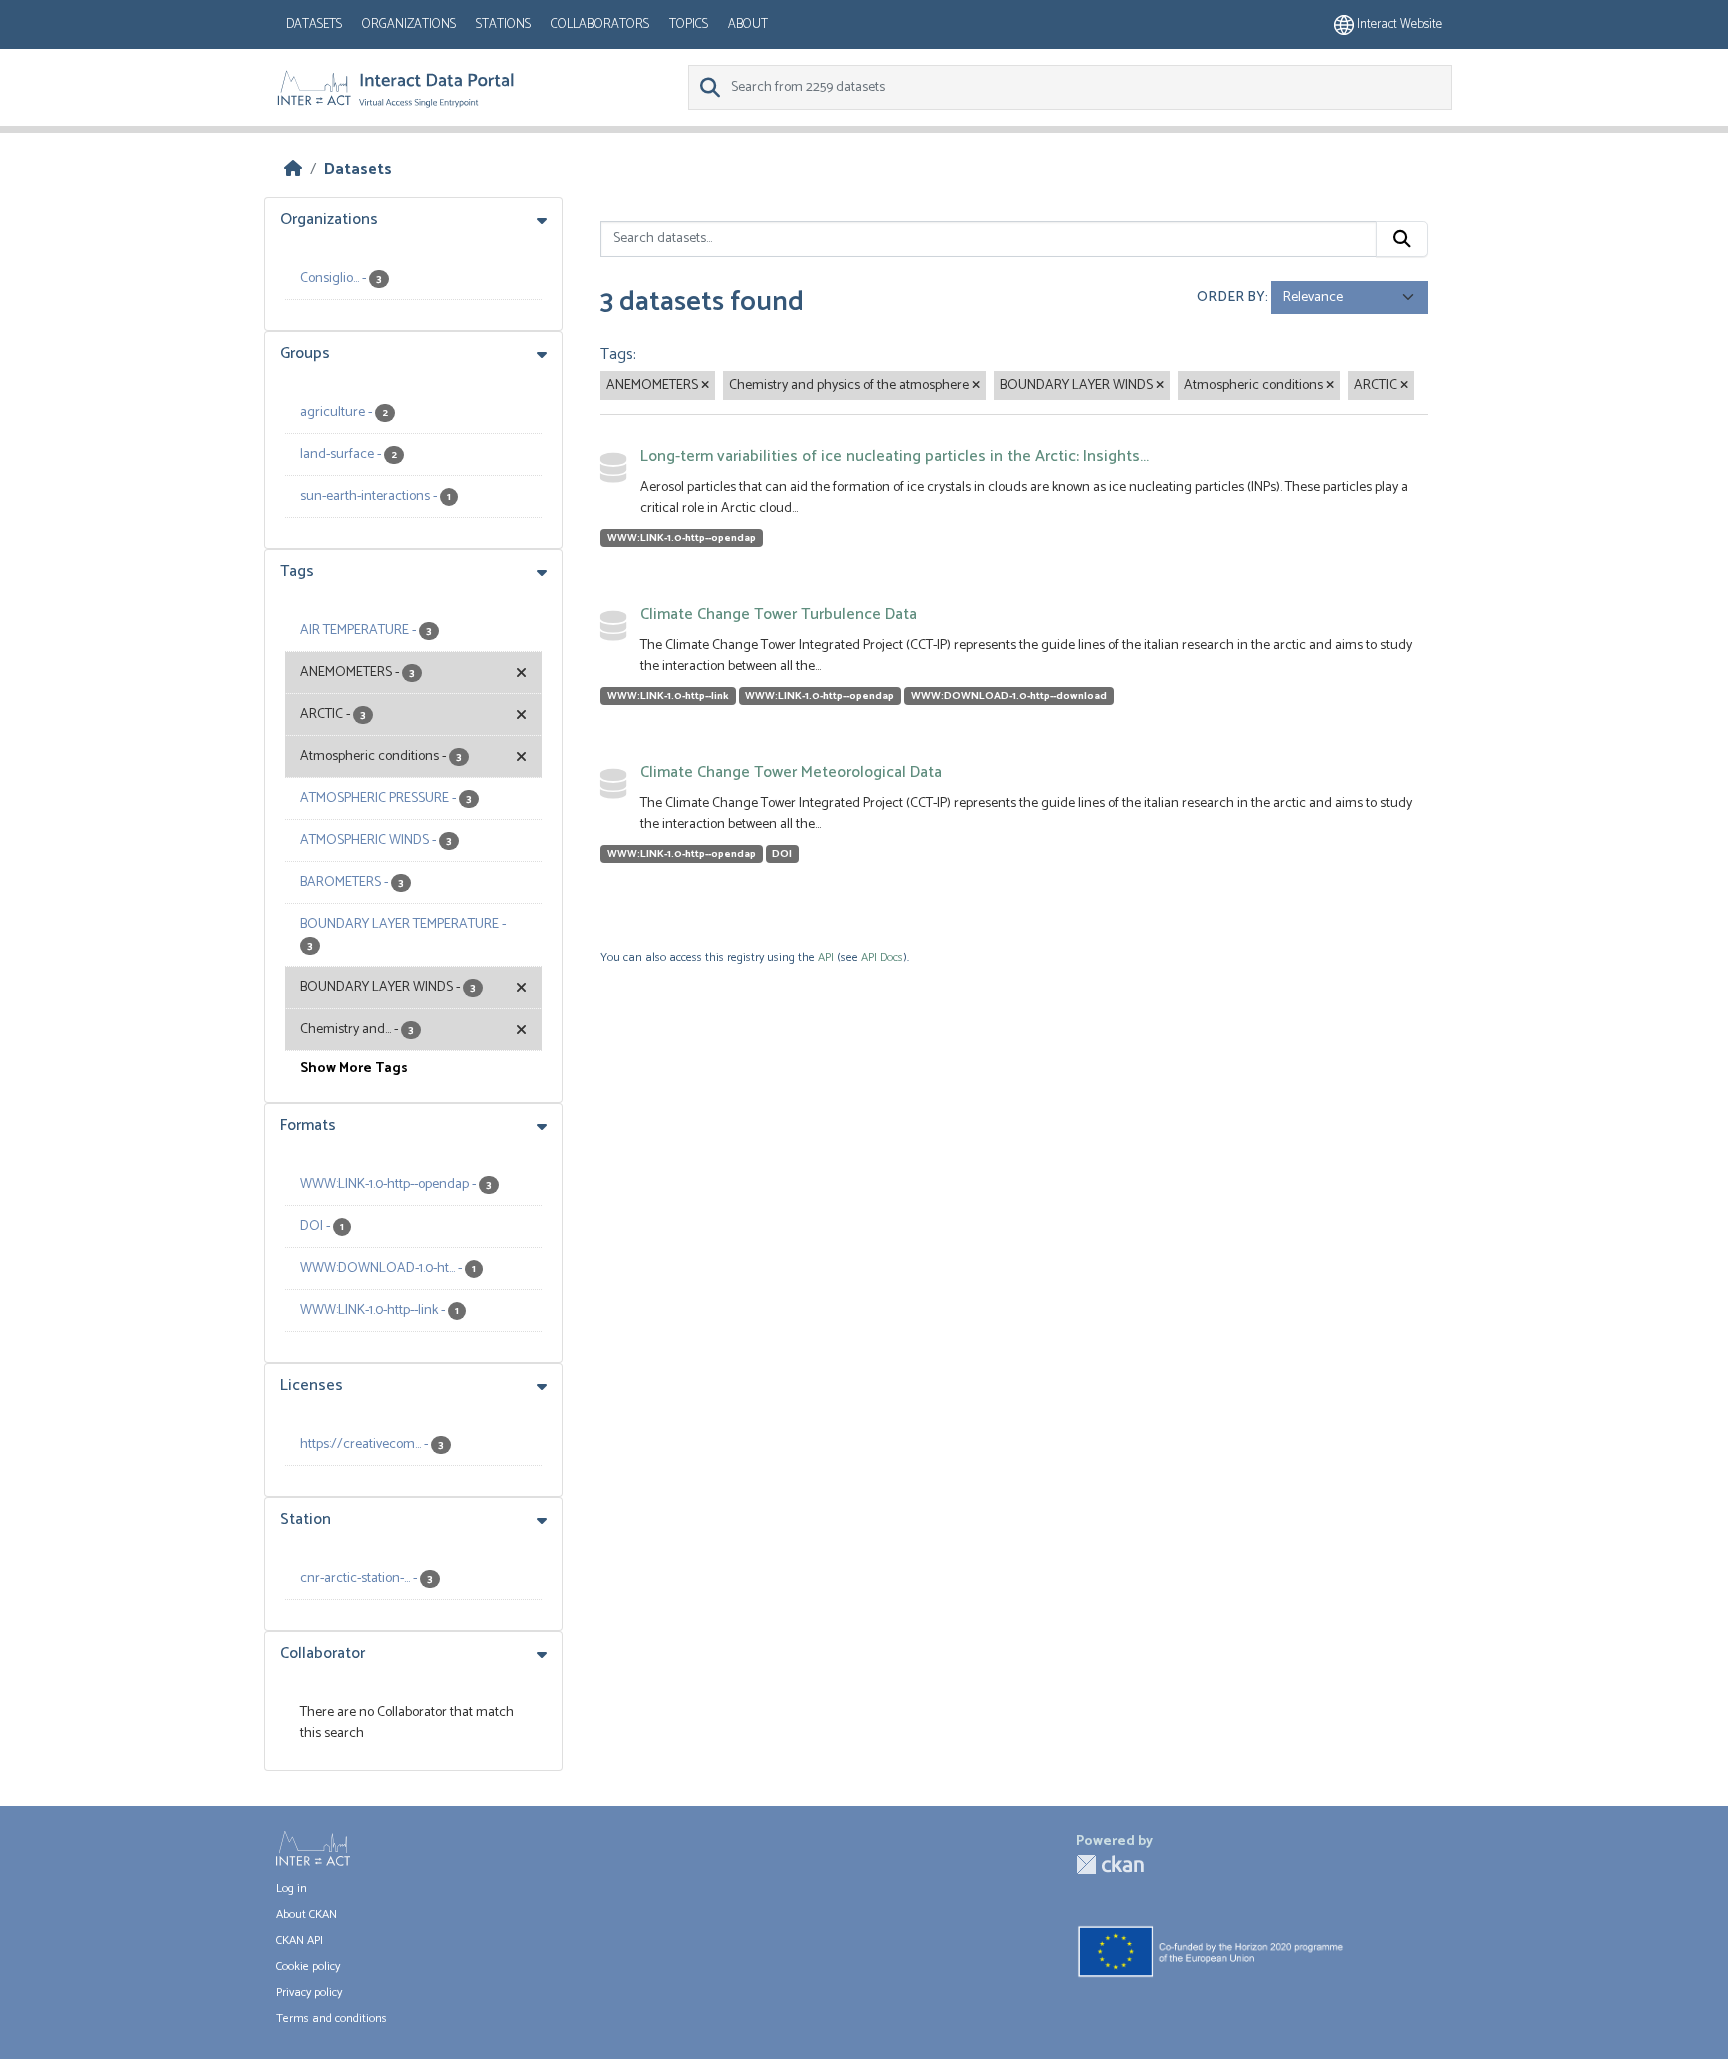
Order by (1231, 297)
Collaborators (600, 24)
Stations (503, 24)
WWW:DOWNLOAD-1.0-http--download (1009, 696)
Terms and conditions (331, 2018)
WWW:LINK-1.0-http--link (668, 696)
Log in (291, 1888)
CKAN (1110, 1864)
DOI (782, 854)
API (826, 957)
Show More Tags (354, 1068)
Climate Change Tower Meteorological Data (791, 772)
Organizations (409, 24)
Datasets (314, 24)
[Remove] (705, 386)
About (748, 24)
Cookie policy (308, 1966)
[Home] (293, 169)
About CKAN (306, 1914)
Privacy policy (309, 1992)
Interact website (1398, 24)
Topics (688, 24)
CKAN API (299, 1940)
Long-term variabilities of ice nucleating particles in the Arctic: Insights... (894, 456)
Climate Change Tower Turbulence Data (778, 614)
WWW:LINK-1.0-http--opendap (681, 538)
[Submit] (1402, 239)
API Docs (882, 957)
